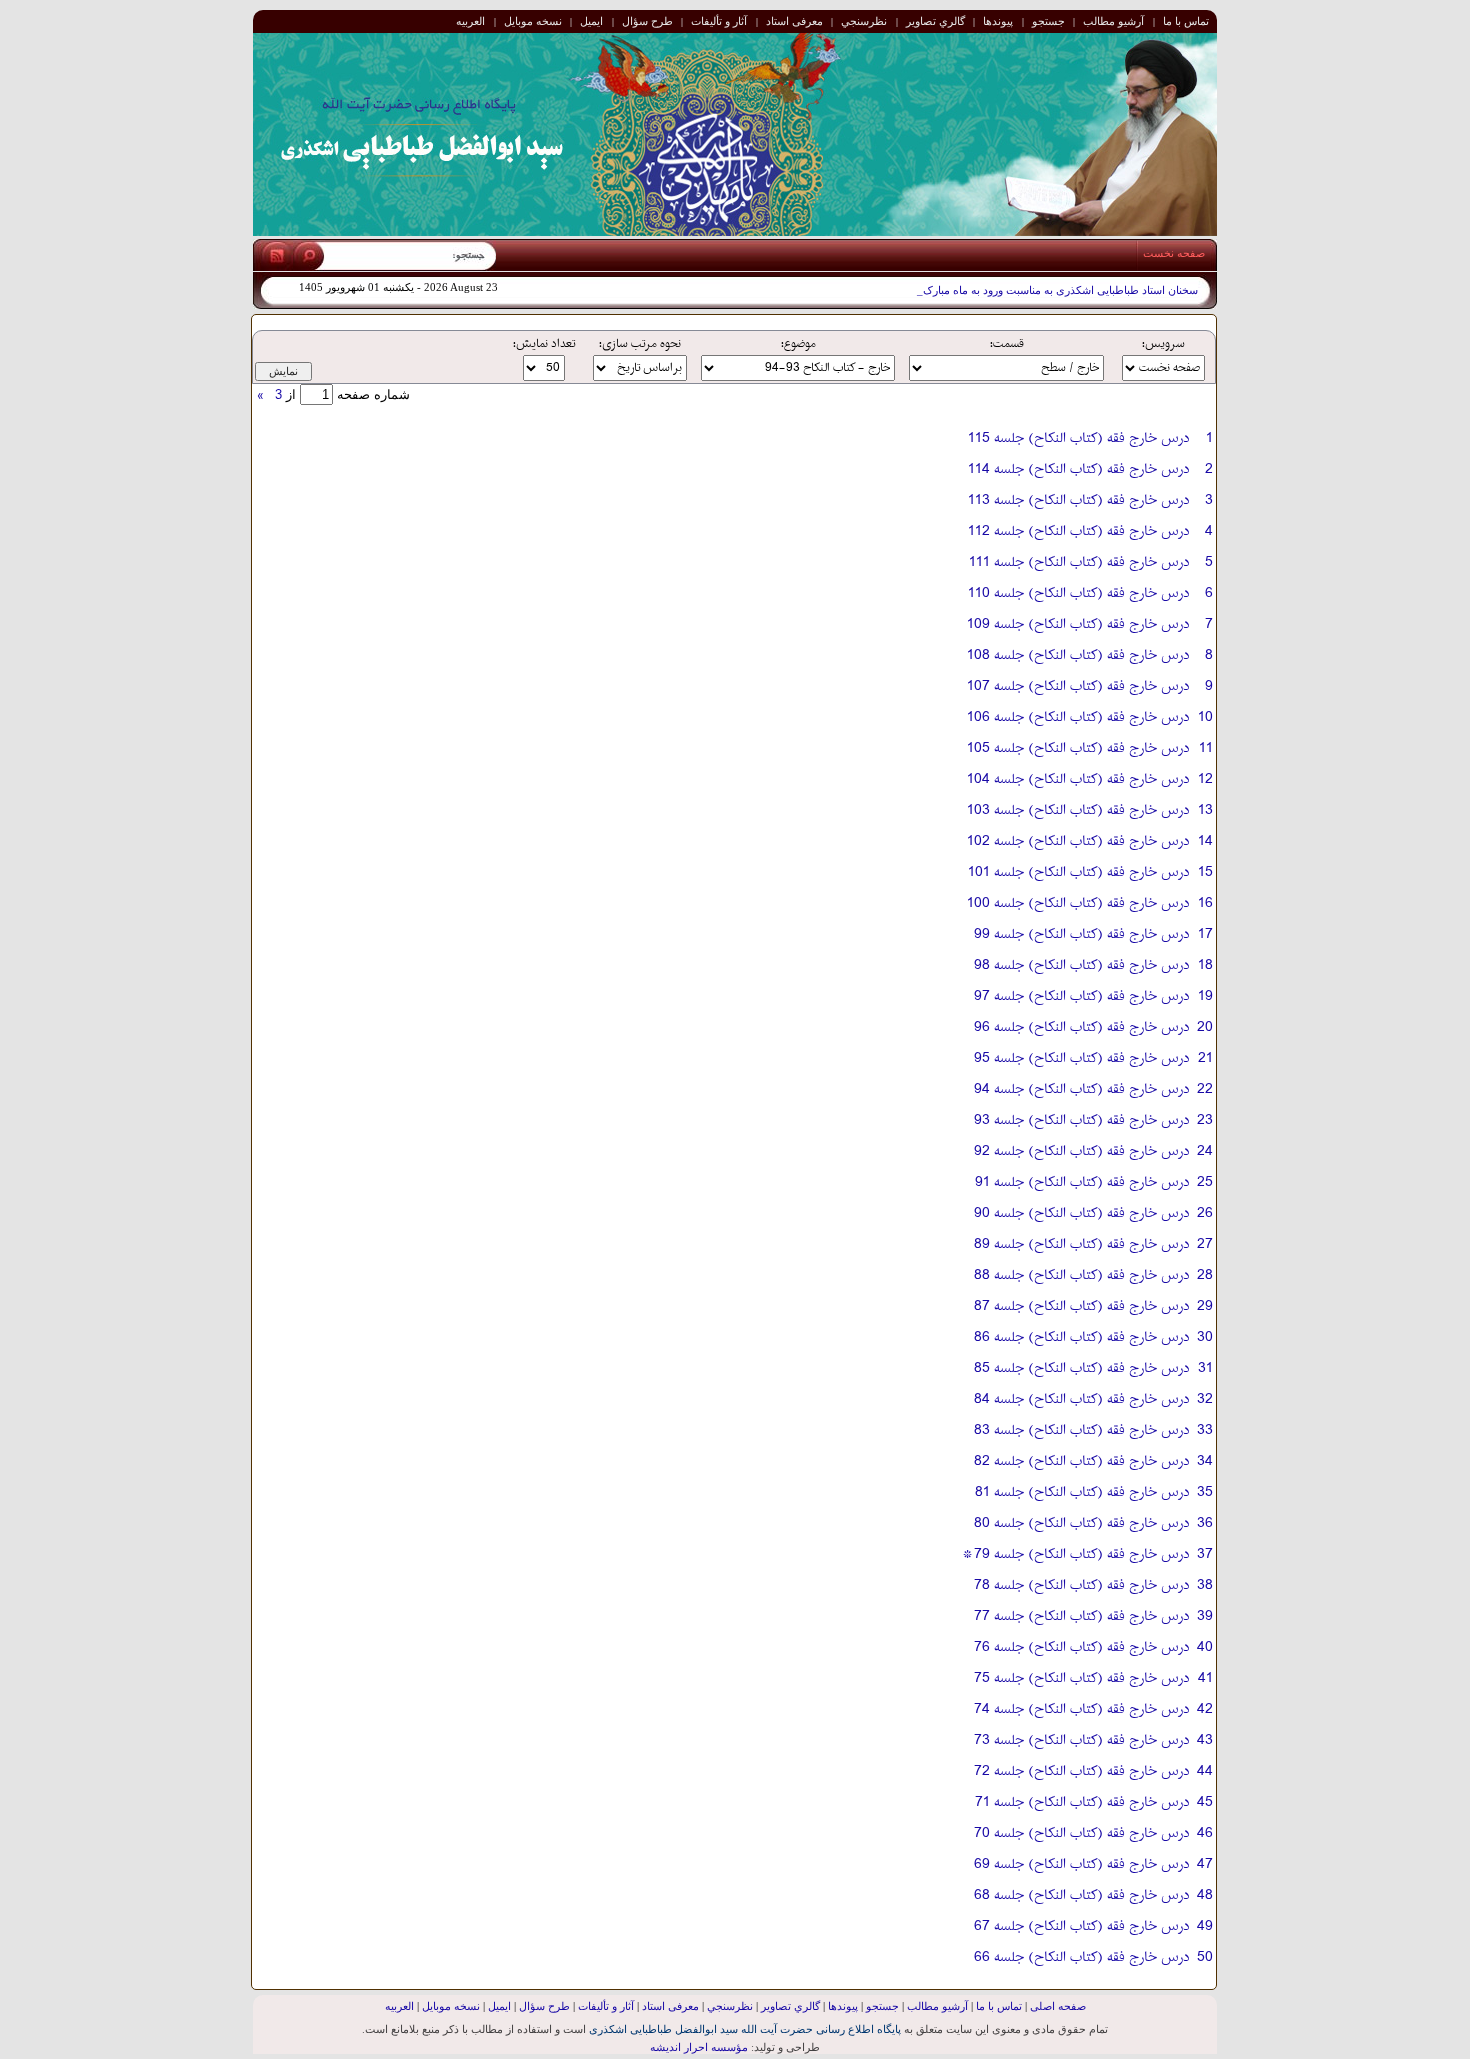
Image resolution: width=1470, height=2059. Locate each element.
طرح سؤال (647, 21)
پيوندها (998, 21)
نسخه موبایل (533, 21)
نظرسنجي (864, 21)
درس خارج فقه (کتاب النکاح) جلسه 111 (1079, 562)
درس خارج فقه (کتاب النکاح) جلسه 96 (1081, 1027)
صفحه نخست (1174, 253)
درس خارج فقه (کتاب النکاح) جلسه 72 (1081, 1771)
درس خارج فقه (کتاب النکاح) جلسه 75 (1081, 1678)
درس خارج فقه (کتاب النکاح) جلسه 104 (1078, 779)
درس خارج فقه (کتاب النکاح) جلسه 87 (1081, 1306)
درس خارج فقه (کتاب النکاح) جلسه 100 (1078, 903)
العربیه (470, 21)
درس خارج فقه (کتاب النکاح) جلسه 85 (1081, 1368)
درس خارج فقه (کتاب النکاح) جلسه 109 (1078, 624)
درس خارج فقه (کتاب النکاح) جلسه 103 (1078, 810)
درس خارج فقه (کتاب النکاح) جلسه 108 (1078, 655)
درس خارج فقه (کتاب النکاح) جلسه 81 (1082, 1492)
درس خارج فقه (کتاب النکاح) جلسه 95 (1081, 1058)
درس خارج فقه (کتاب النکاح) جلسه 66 (1081, 1957)
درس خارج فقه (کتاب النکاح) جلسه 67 (1081, 1926)
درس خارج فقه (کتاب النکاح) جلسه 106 (1078, 717)
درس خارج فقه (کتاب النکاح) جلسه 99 (1081, 934)
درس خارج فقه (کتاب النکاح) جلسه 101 (1078, 872)
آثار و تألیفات (719, 21)
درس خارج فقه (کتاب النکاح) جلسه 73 (1081, 1740)
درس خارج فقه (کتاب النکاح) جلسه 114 (1078, 469)
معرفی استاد (794, 21)
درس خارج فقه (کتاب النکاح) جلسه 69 (1081, 1864)
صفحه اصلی (1058, 2006)
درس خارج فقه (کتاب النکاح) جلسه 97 (1081, 996)
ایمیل (591, 21)
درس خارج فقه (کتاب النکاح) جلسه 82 (1081, 1461)
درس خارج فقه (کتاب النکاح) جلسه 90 (1081, 1213)
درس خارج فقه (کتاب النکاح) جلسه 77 (1081, 1616)
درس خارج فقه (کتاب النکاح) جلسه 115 (1078, 438)
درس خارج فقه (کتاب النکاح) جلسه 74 (1081, 1709)
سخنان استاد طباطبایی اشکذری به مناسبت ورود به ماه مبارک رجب (1047, 290)
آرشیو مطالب (1113, 21)
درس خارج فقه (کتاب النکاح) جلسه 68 (1081, 1895)
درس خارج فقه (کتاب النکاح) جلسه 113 (1078, 500)
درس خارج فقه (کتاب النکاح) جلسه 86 (1081, 1337)
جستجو (1048, 21)
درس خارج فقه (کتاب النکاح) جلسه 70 (1081, 1833)
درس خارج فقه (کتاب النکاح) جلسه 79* (1075, 1554)
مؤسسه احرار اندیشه (699, 2047)
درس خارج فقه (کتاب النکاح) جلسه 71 (1082, 1802)
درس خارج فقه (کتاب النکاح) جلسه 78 (1081, 1585)
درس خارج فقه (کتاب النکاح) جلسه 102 (1078, 841)
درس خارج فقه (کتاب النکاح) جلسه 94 (1081, 1089)
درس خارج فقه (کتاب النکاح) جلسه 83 (1081, 1430)
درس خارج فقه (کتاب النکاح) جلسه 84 (1081, 1399)
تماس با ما (1186, 21)
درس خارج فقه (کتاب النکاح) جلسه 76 (1081, 1647)
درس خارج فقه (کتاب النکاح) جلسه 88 (1081, 1275)
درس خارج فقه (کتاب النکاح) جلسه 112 (1078, 531)
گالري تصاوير (935, 21)
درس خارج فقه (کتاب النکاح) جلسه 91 (1082, 1182)
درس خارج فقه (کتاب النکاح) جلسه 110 (1078, 593)
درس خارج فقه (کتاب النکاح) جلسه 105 (1078, 748)
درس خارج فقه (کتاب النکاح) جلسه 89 (1081, 1244)
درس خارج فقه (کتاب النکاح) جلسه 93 (1081, 1120)
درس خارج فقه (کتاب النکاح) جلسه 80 (1081, 1523)
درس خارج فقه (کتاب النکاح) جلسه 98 (1081, 965)
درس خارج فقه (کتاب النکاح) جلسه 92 (1081, 1151)
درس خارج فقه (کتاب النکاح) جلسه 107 (1078, 686)
